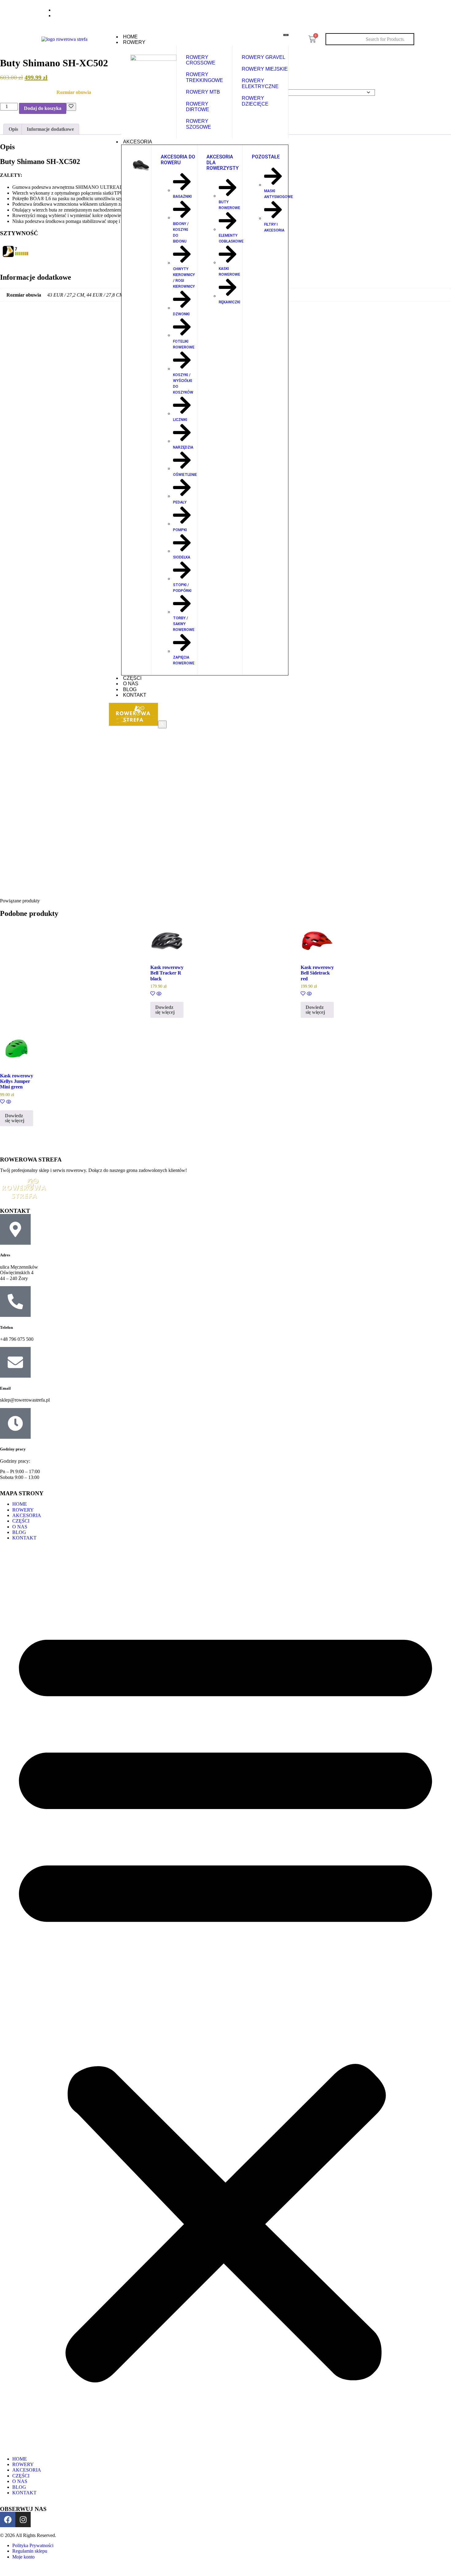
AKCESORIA (138, 142)
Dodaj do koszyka (43, 108)
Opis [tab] (13, 129)
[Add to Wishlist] (71, 107)
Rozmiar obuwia (74, 92)
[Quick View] (158, 994)
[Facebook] (393, 12)
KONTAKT (135, 695)
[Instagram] (406, 12)
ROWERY (134, 42)
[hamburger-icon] (286, 35)
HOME (130, 37)
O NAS (131, 684)
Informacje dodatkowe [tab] (50, 129)
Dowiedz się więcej (165, 1010)
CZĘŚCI (132, 678)
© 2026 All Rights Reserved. (28, 2535)
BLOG (130, 689)
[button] (225, 1999)
